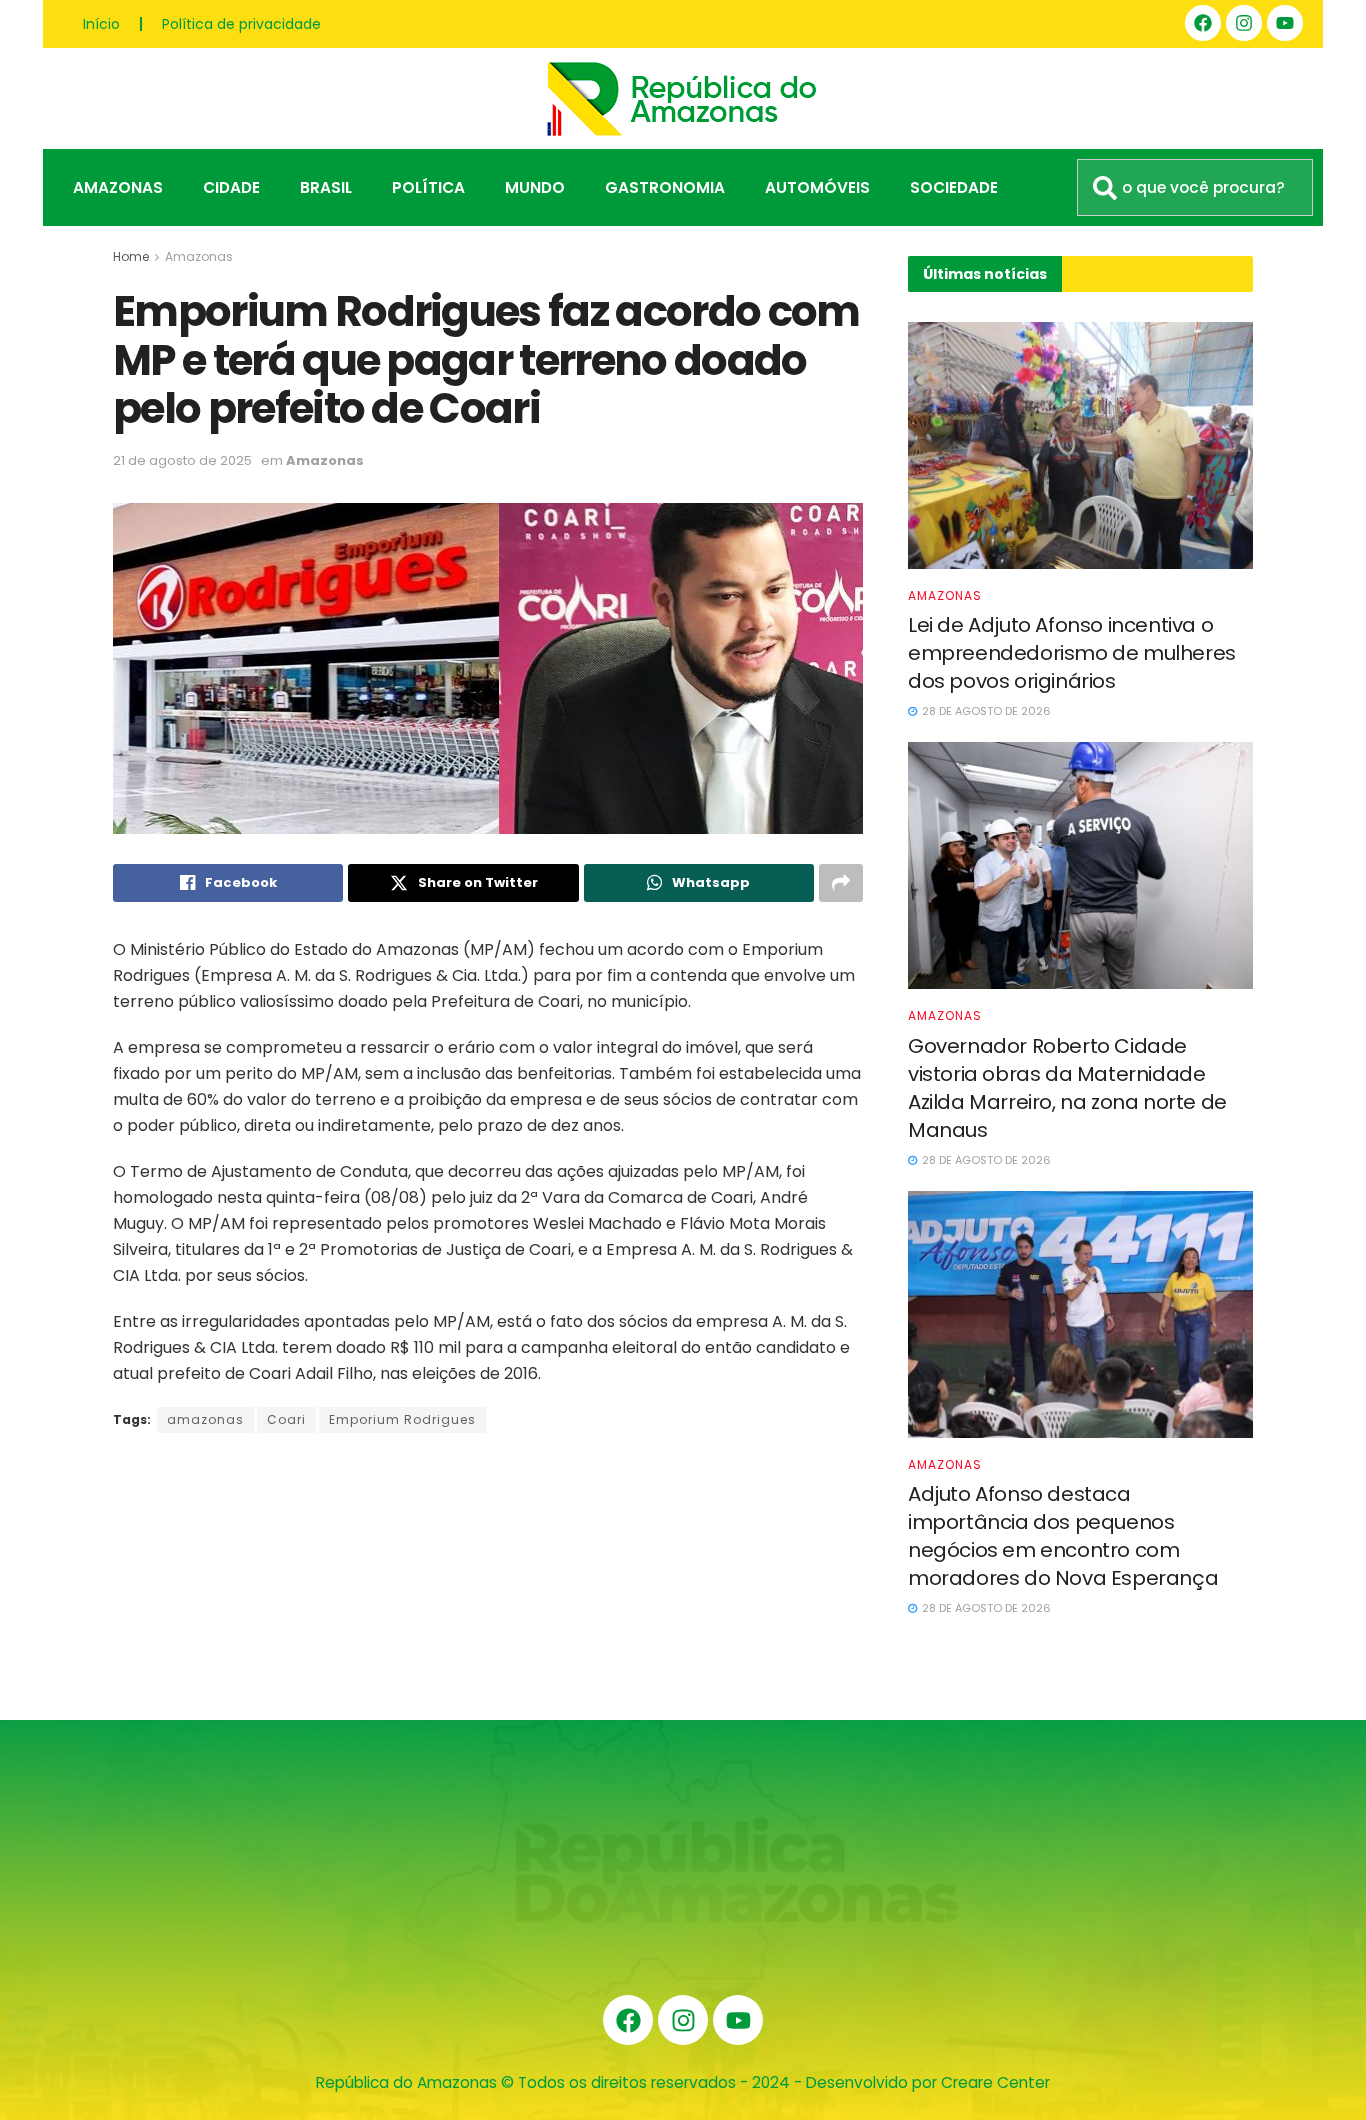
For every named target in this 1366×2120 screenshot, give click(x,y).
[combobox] (1195, 187)
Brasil (326, 187)
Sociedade (954, 187)
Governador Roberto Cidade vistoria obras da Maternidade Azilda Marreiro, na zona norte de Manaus (1067, 1088)
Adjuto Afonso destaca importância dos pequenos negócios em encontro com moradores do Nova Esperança (1063, 1536)
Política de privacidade (241, 24)
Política (428, 187)
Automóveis (817, 187)
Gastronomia (665, 187)
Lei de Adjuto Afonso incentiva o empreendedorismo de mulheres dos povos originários (1072, 653)
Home (131, 256)
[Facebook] (1203, 23)
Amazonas (118, 187)
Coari (286, 1419)
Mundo (535, 187)
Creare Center (995, 2082)
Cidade (231, 187)
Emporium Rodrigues (402, 1419)
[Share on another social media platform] (841, 883)
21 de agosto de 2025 (182, 460)
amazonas (205, 1419)
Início (101, 24)
